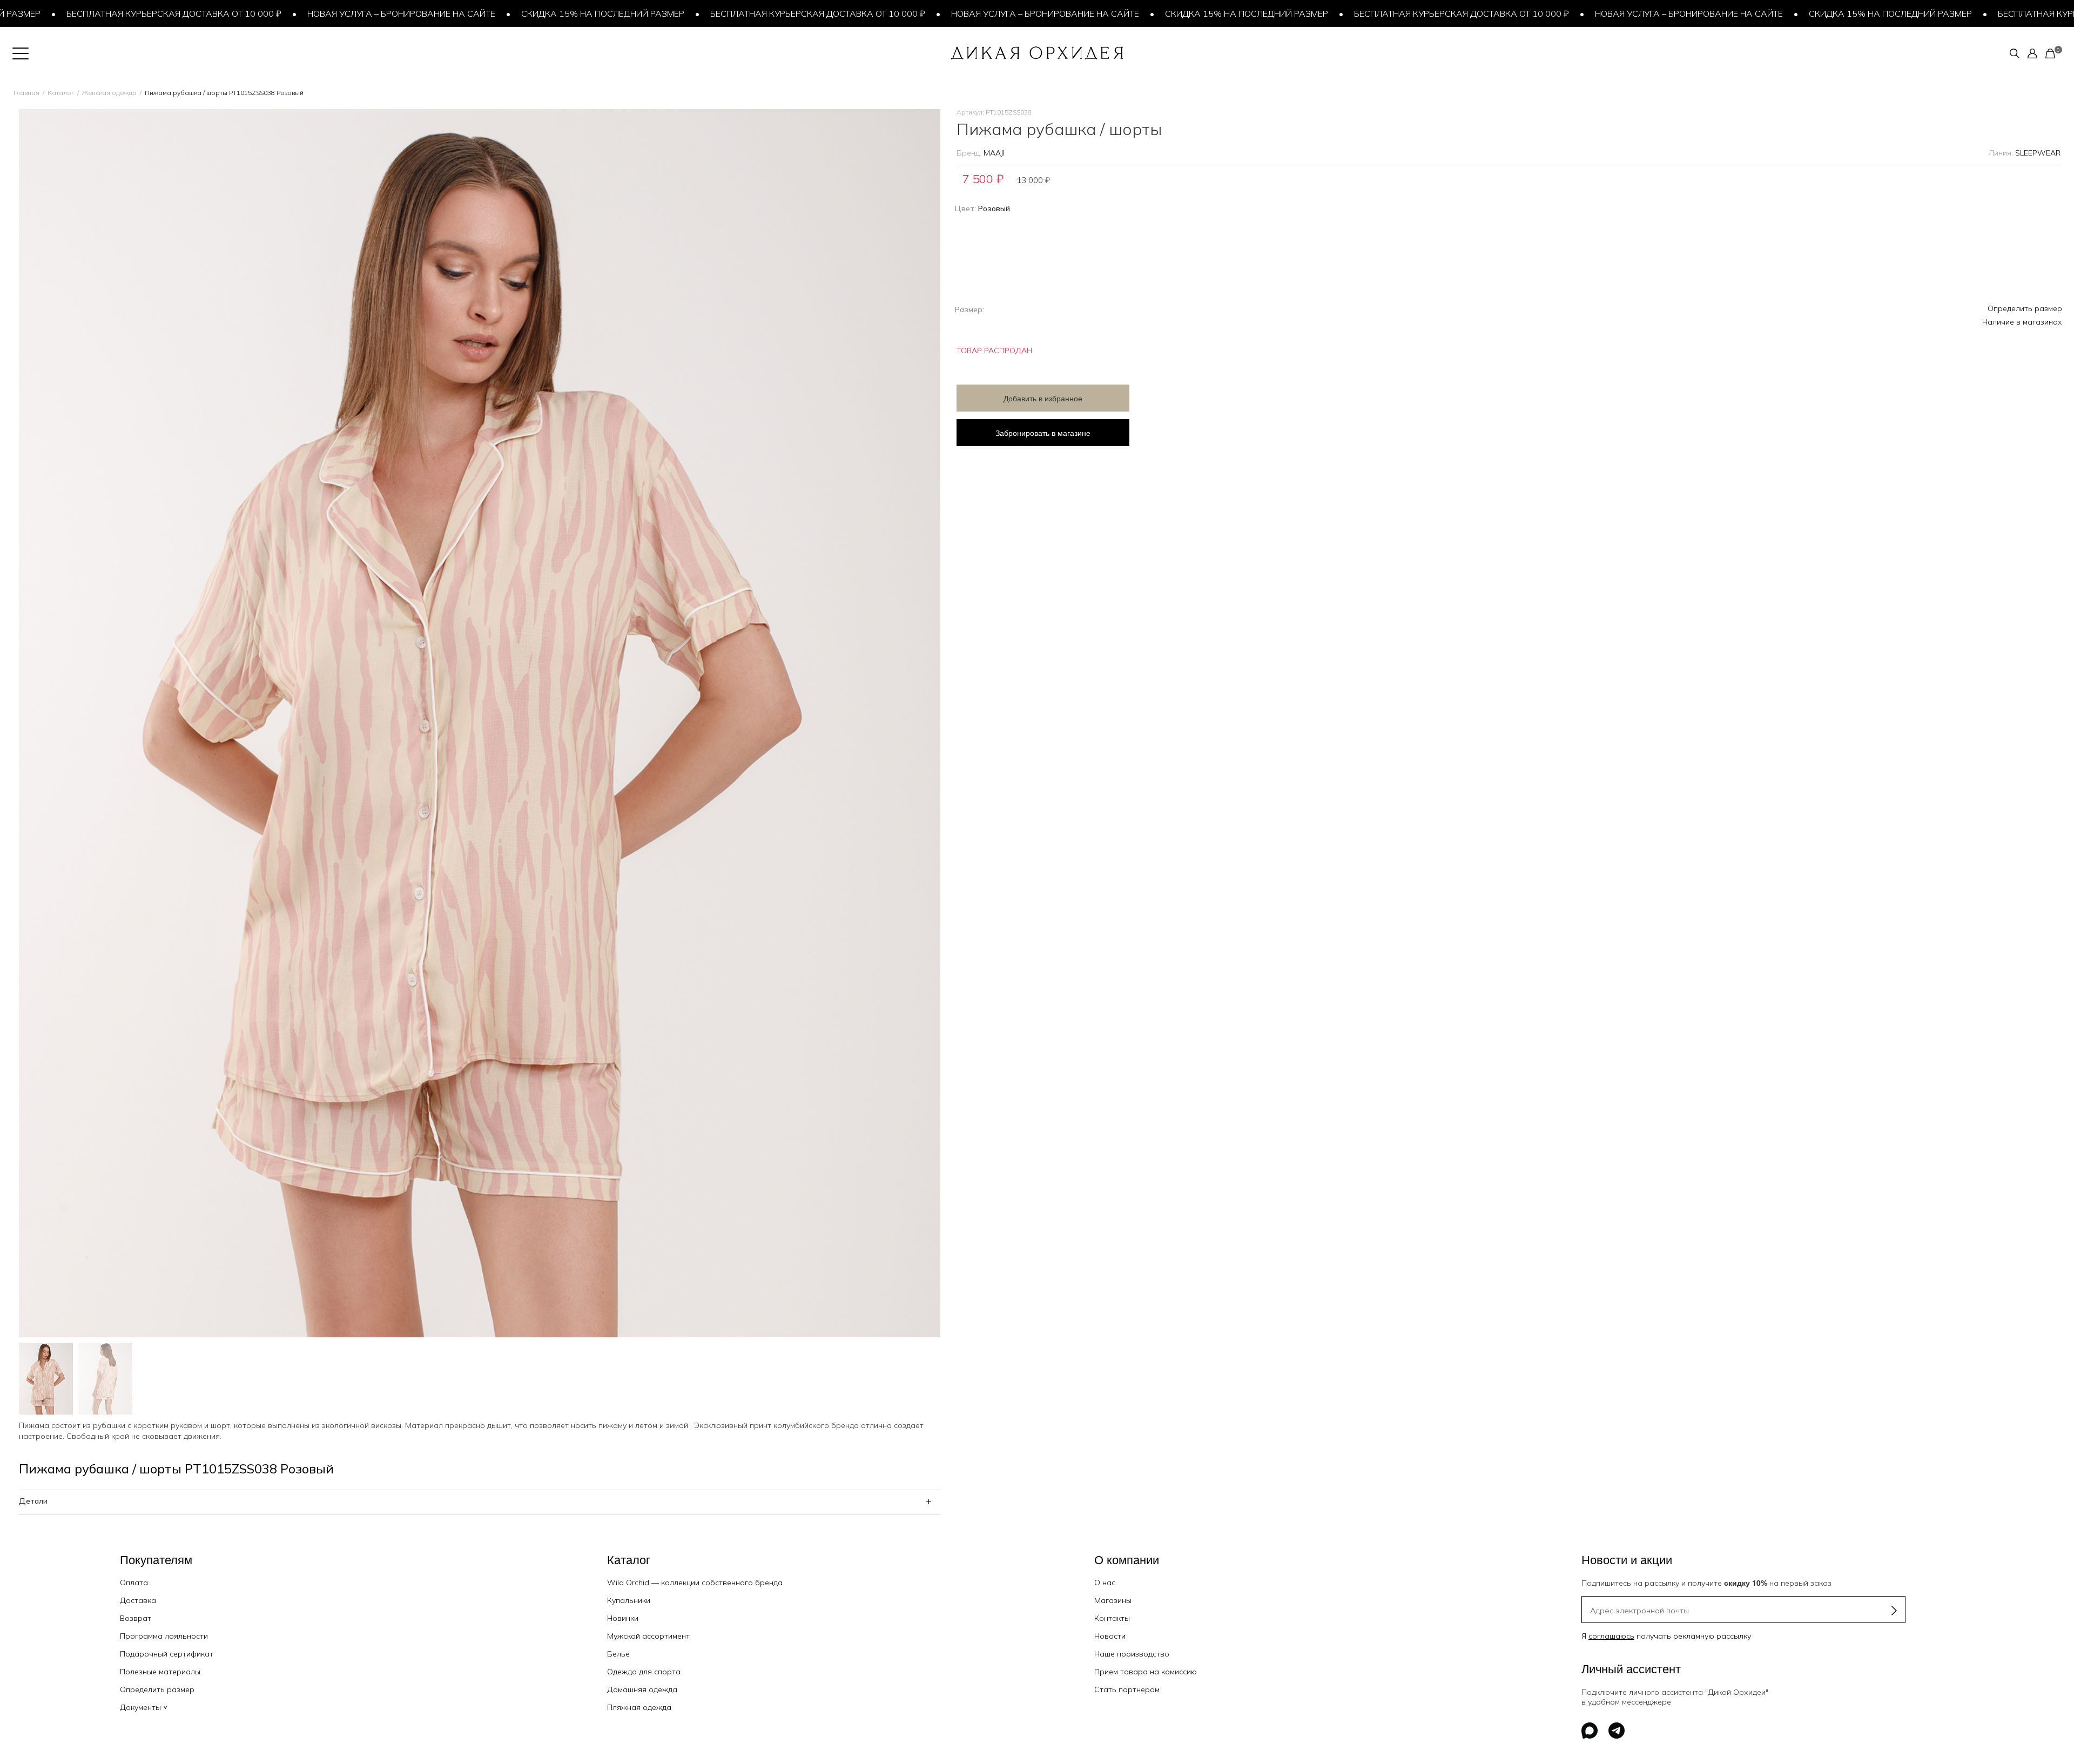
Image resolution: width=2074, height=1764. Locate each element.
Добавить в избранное (1043, 398)
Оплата (134, 1583)
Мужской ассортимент (648, 1636)
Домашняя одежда (642, 1689)
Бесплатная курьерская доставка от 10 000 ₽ (723, 14)
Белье (618, 1654)
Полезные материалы (160, 1672)
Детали (33, 1501)
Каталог (61, 93)
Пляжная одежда (639, 1707)
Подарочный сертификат (167, 1654)
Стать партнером (1127, 1689)
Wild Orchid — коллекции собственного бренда (695, 1583)
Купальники (629, 1600)
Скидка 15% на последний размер (508, 14)
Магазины (1113, 1600)
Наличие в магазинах (2022, 322)
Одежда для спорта (644, 1672)
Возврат (136, 1618)
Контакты (1112, 1618)
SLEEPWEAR (2038, 153)
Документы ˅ (144, 1707)
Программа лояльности (164, 1636)
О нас (1105, 1583)
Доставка (138, 1600)
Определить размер (2025, 308)
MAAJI (994, 153)
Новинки (623, 1618)
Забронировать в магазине (1043, 433)
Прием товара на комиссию (1146, 1672)
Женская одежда (109, 93)
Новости (1110, 1636)
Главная (26, 93)
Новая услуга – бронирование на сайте (306, 14)
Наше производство (1132, 1654)
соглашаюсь (1611, 1636)
